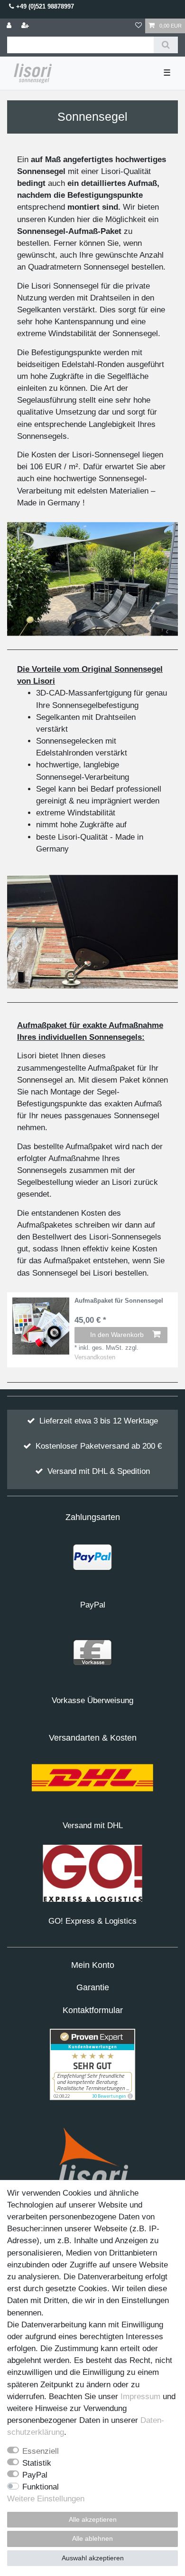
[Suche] (166, 45)
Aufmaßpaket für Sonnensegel (119, 1301)
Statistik (37, 2463)
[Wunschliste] (139, 26)
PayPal (35, 2475)
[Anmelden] (10, 26)
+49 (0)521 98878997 (44, 6)
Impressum (140, 2397)
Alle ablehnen (92, 2538)
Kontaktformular (93, 2010)
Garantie (93, 1987)
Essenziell (41, 2451)
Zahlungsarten (93, 1517)
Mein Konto (93, 1965)
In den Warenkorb (117, 1335)
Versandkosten (95, 1357)
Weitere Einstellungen (46, 2499)
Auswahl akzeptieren (93, 2558)
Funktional (41, 2487)
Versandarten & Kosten (93, 1738)
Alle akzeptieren (93, 2519)
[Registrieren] (26, 26)
